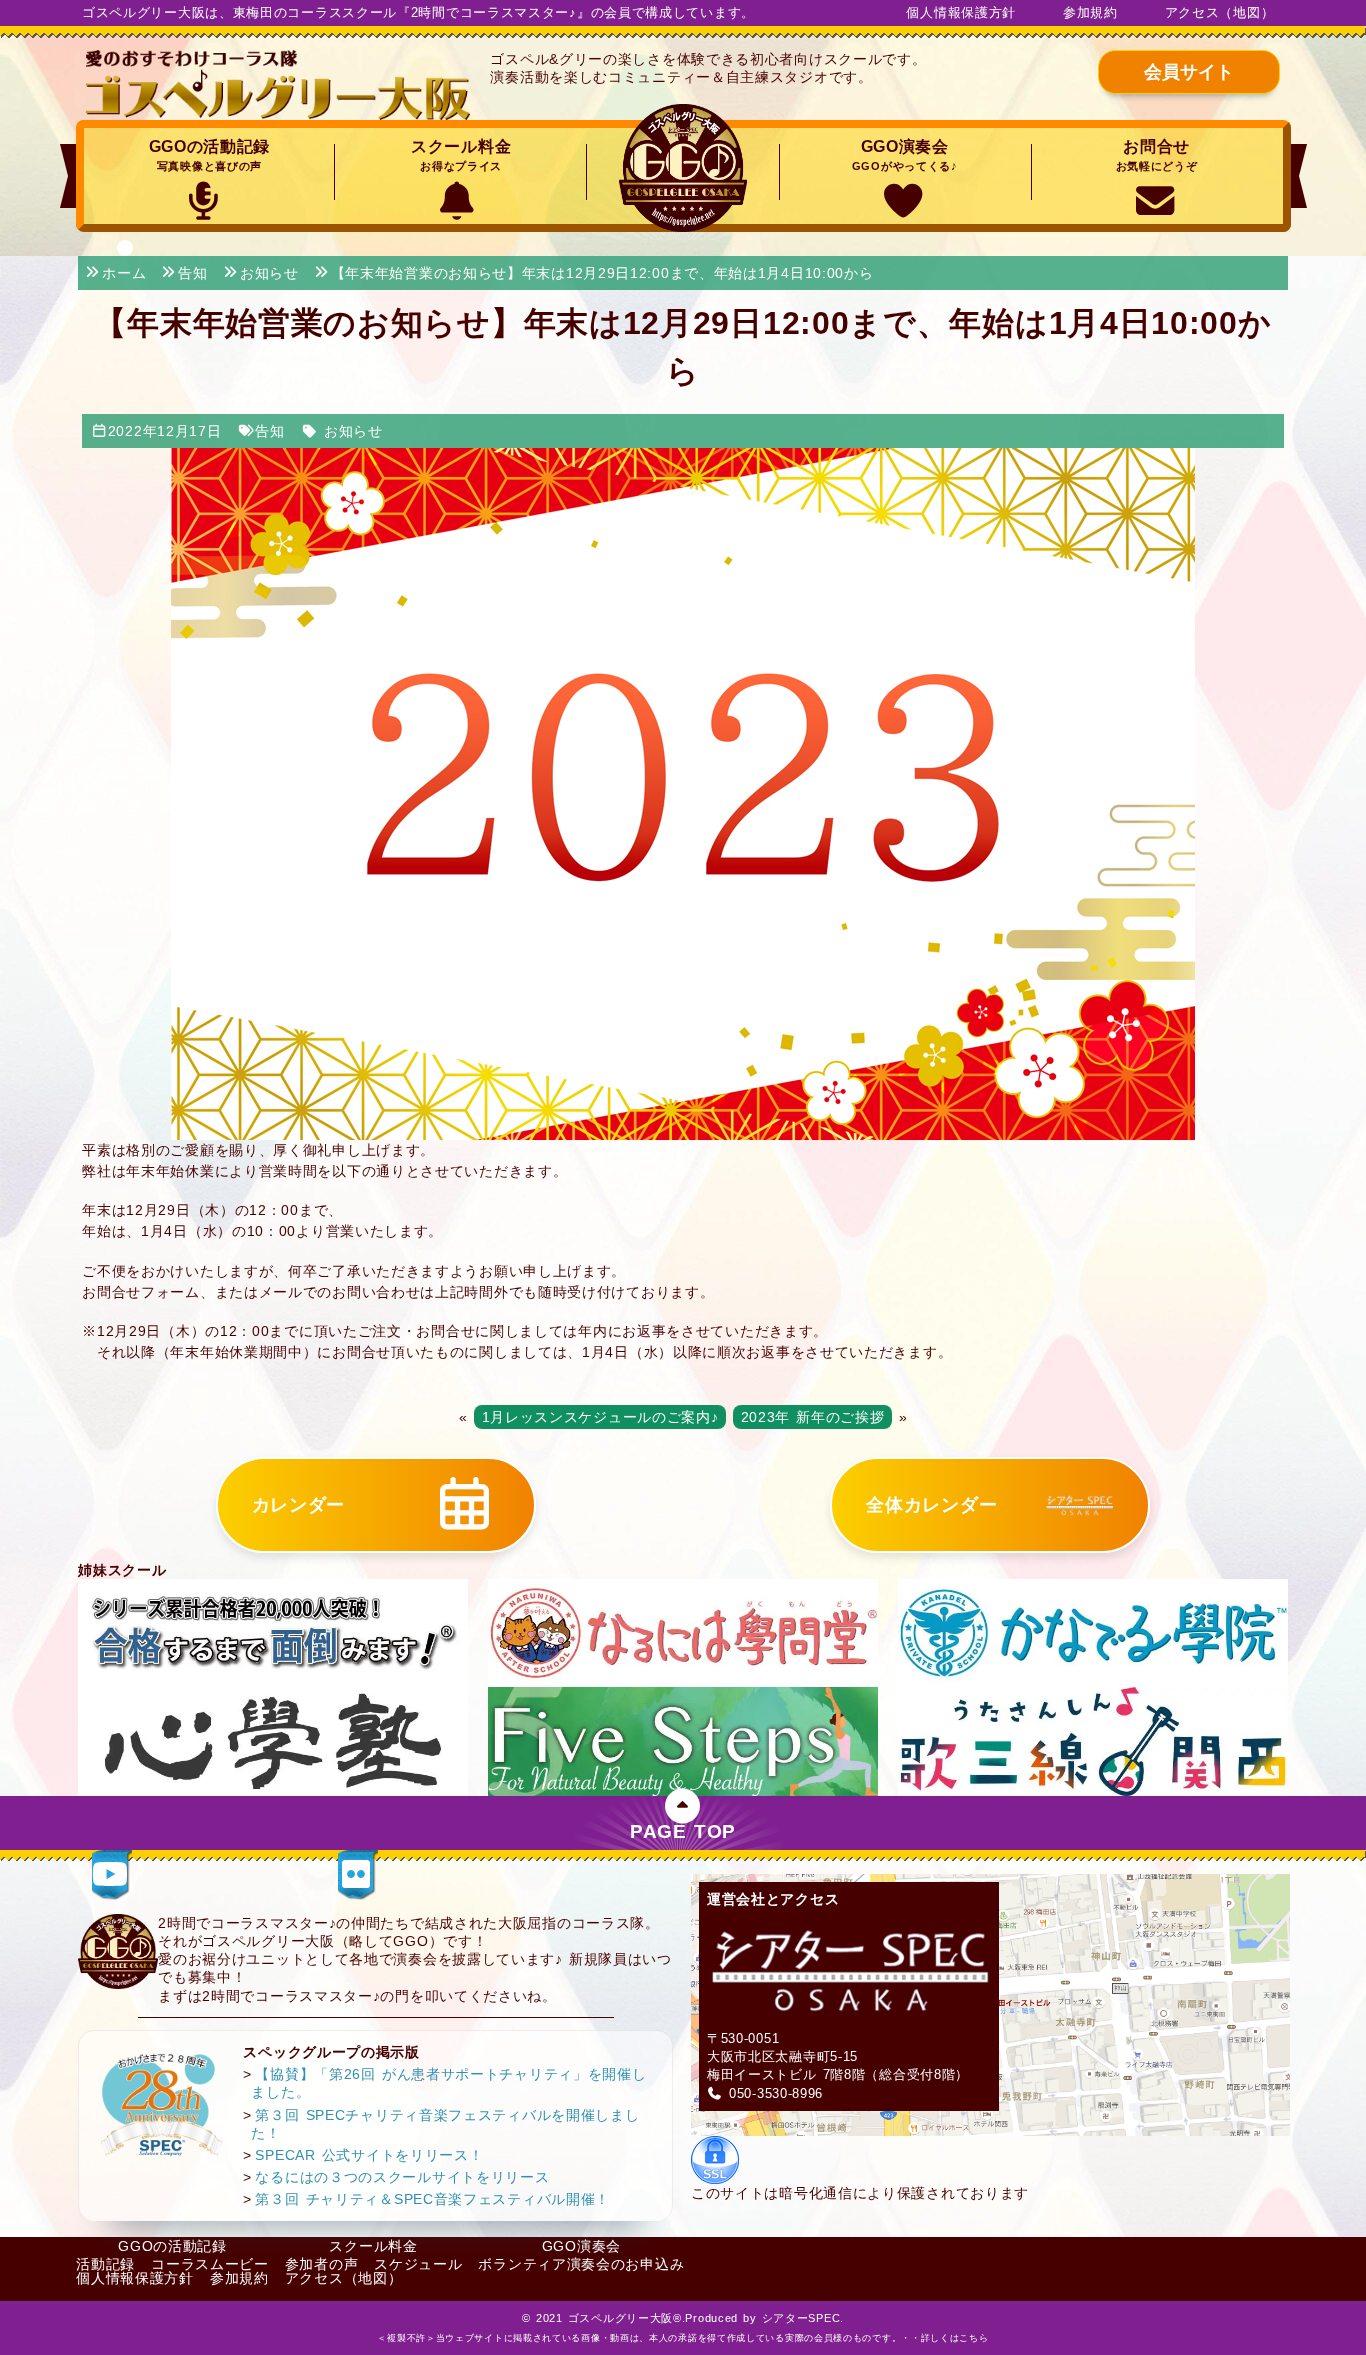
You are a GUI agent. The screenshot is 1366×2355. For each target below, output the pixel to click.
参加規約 (1090, 12)
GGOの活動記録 (210, 155)
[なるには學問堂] (683, 1632)
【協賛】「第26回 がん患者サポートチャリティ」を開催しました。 (448, 2083)
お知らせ (353, 431)
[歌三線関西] (1093, 1740)
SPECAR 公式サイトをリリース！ (369, 2155)
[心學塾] (273, 1740)
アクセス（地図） (1220, 12)
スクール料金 (461, 155)
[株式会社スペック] (162, 2104)
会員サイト (1189, 72)
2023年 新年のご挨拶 (813, 1417)
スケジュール (418, 2264)
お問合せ (1157, 155)
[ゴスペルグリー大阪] (278, 85)
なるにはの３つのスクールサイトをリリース (402, 2177)
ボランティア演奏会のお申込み (581, 2264)
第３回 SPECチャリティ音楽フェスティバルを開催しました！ (445, 2124)
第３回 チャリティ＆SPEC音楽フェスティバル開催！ (432, 2199)
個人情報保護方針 (961, 12)
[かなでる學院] (1093, 1632)
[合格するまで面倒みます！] (273, 1632)
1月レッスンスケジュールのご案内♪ (600, 1417)
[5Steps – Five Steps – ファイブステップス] (683, 1740)
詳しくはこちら (955, 2338)
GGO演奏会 (905, 155)
